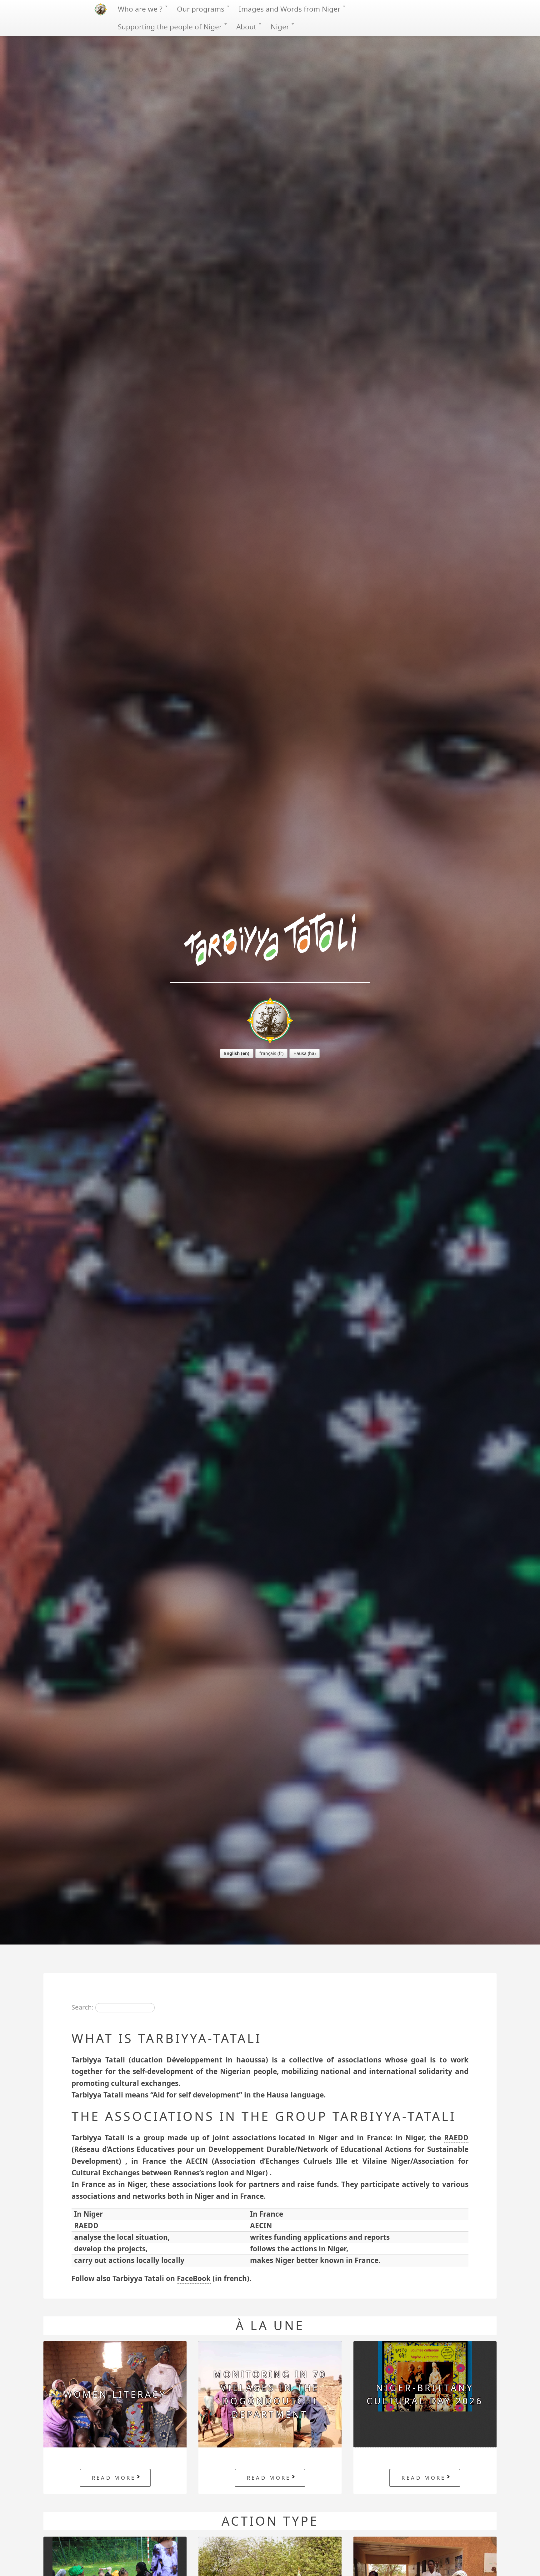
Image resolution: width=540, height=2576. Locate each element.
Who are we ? (141, 9)
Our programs (202, 9)
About (247, 27)
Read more (114, 2478)
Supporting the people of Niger (171, 27)
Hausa (300, 1053)
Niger (281, 27)
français (268, 1053)
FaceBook (194, 2278)
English (232, 1053)
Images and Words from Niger (290, 9)
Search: (82, 2007)
